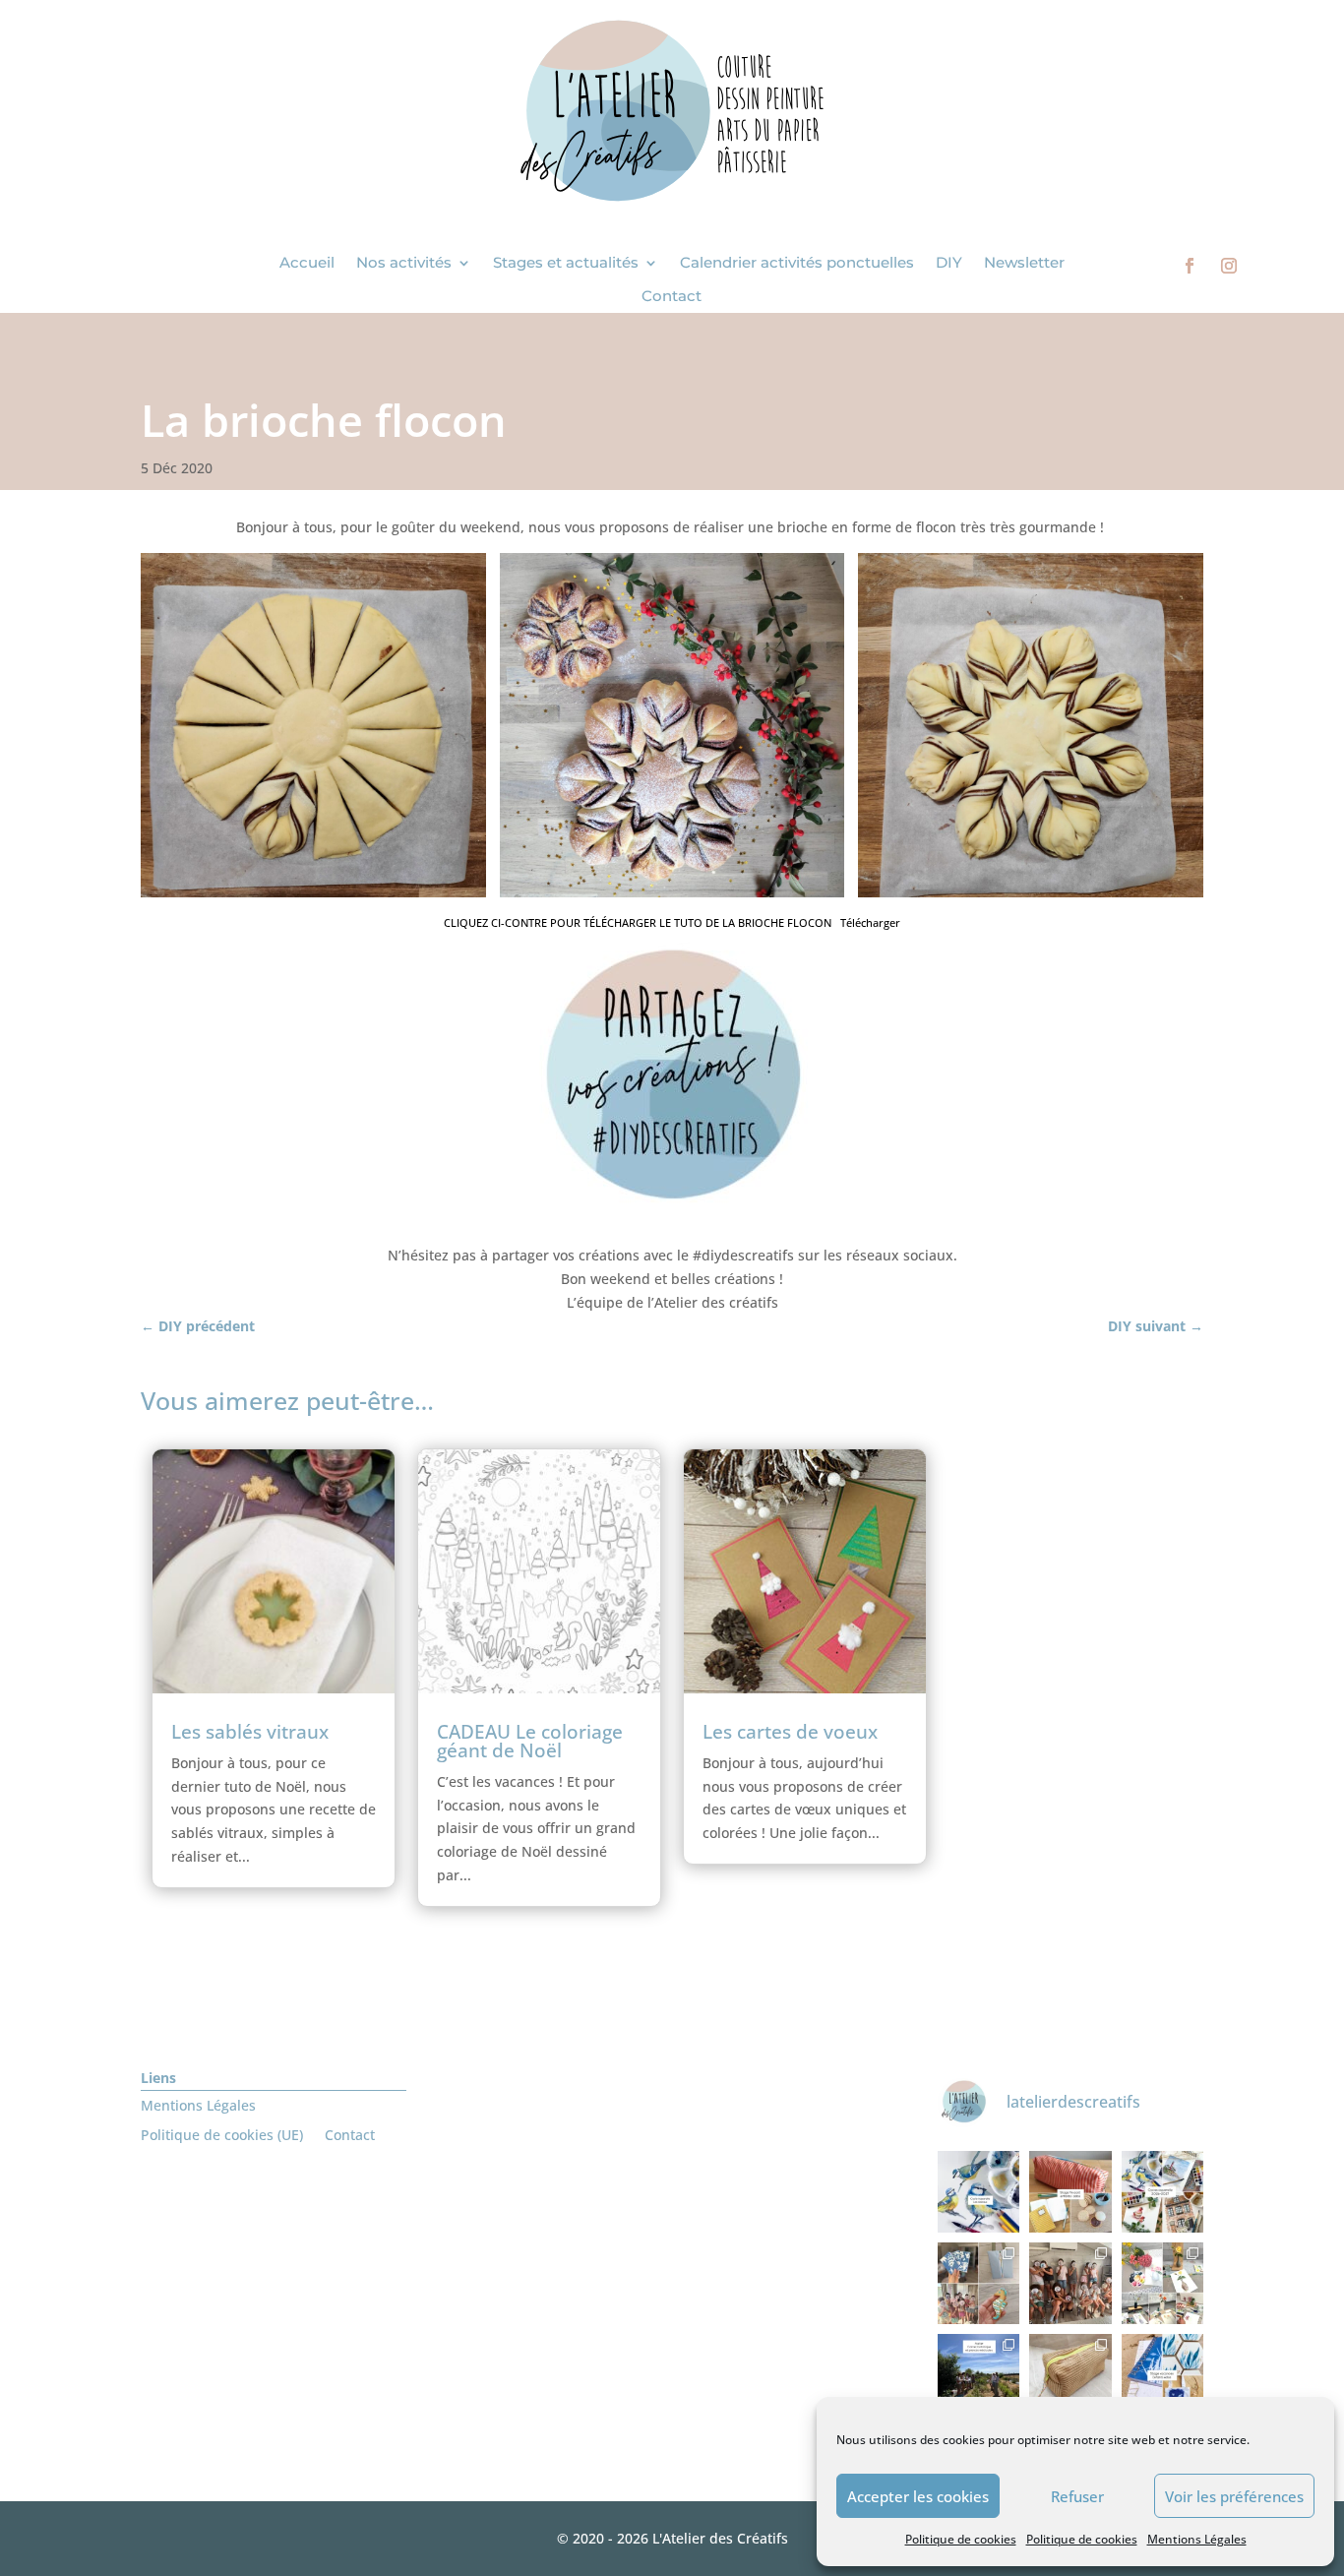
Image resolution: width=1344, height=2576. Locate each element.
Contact (672, 296)
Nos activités (404, 263)
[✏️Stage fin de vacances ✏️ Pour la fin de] (1070, 2192)
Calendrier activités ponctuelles (797, 263)
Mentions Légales (1197, 2539)
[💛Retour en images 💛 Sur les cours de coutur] (1070, 2375)
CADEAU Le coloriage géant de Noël (530, 1741)
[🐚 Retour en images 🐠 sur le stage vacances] (978, 2283)
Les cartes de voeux (790, 1732)
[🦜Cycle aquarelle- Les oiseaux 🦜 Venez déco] (978, 2192)
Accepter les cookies (918, 2496)
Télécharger (870, 922)
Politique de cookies (961, 2539)
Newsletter (1024, 263)
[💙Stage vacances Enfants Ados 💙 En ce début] (1162, 2375)
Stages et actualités (566, 263)
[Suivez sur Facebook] (1190, 266)
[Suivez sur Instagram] (1229, 266)
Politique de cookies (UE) (222, 2136)
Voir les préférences (1234, 2496)
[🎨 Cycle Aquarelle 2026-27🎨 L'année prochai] (1162, 2192)
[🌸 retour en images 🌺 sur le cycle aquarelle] (1162, 2283)
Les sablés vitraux (250, 1732)
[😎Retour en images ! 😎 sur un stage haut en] (1070, 2283)
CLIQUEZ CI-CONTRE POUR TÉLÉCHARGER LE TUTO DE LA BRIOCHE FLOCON (638, 922)
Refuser (1077, 2496)
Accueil (307, 263)
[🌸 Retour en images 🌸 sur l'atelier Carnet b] (978, 2375)
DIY (949, 263)
